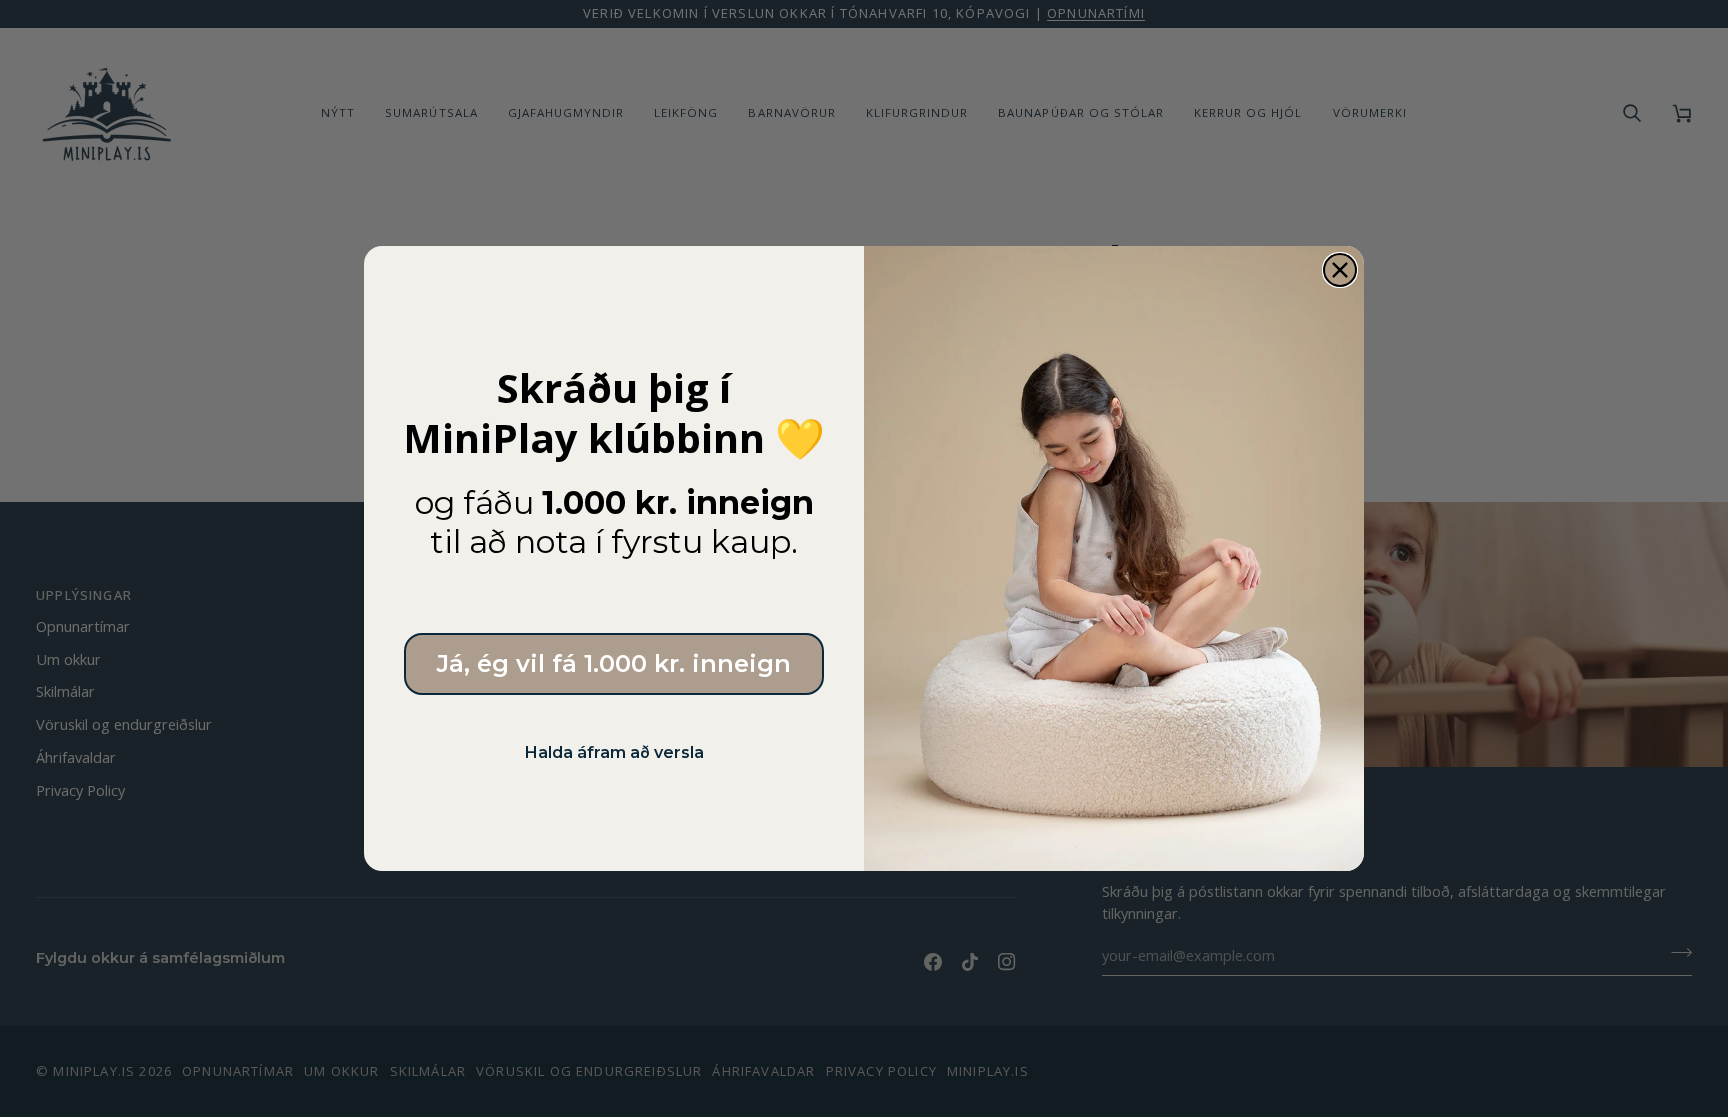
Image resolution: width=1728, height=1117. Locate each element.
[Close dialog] (1340, 270)
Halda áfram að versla (614, 752)
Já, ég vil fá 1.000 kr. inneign (614, 663)
